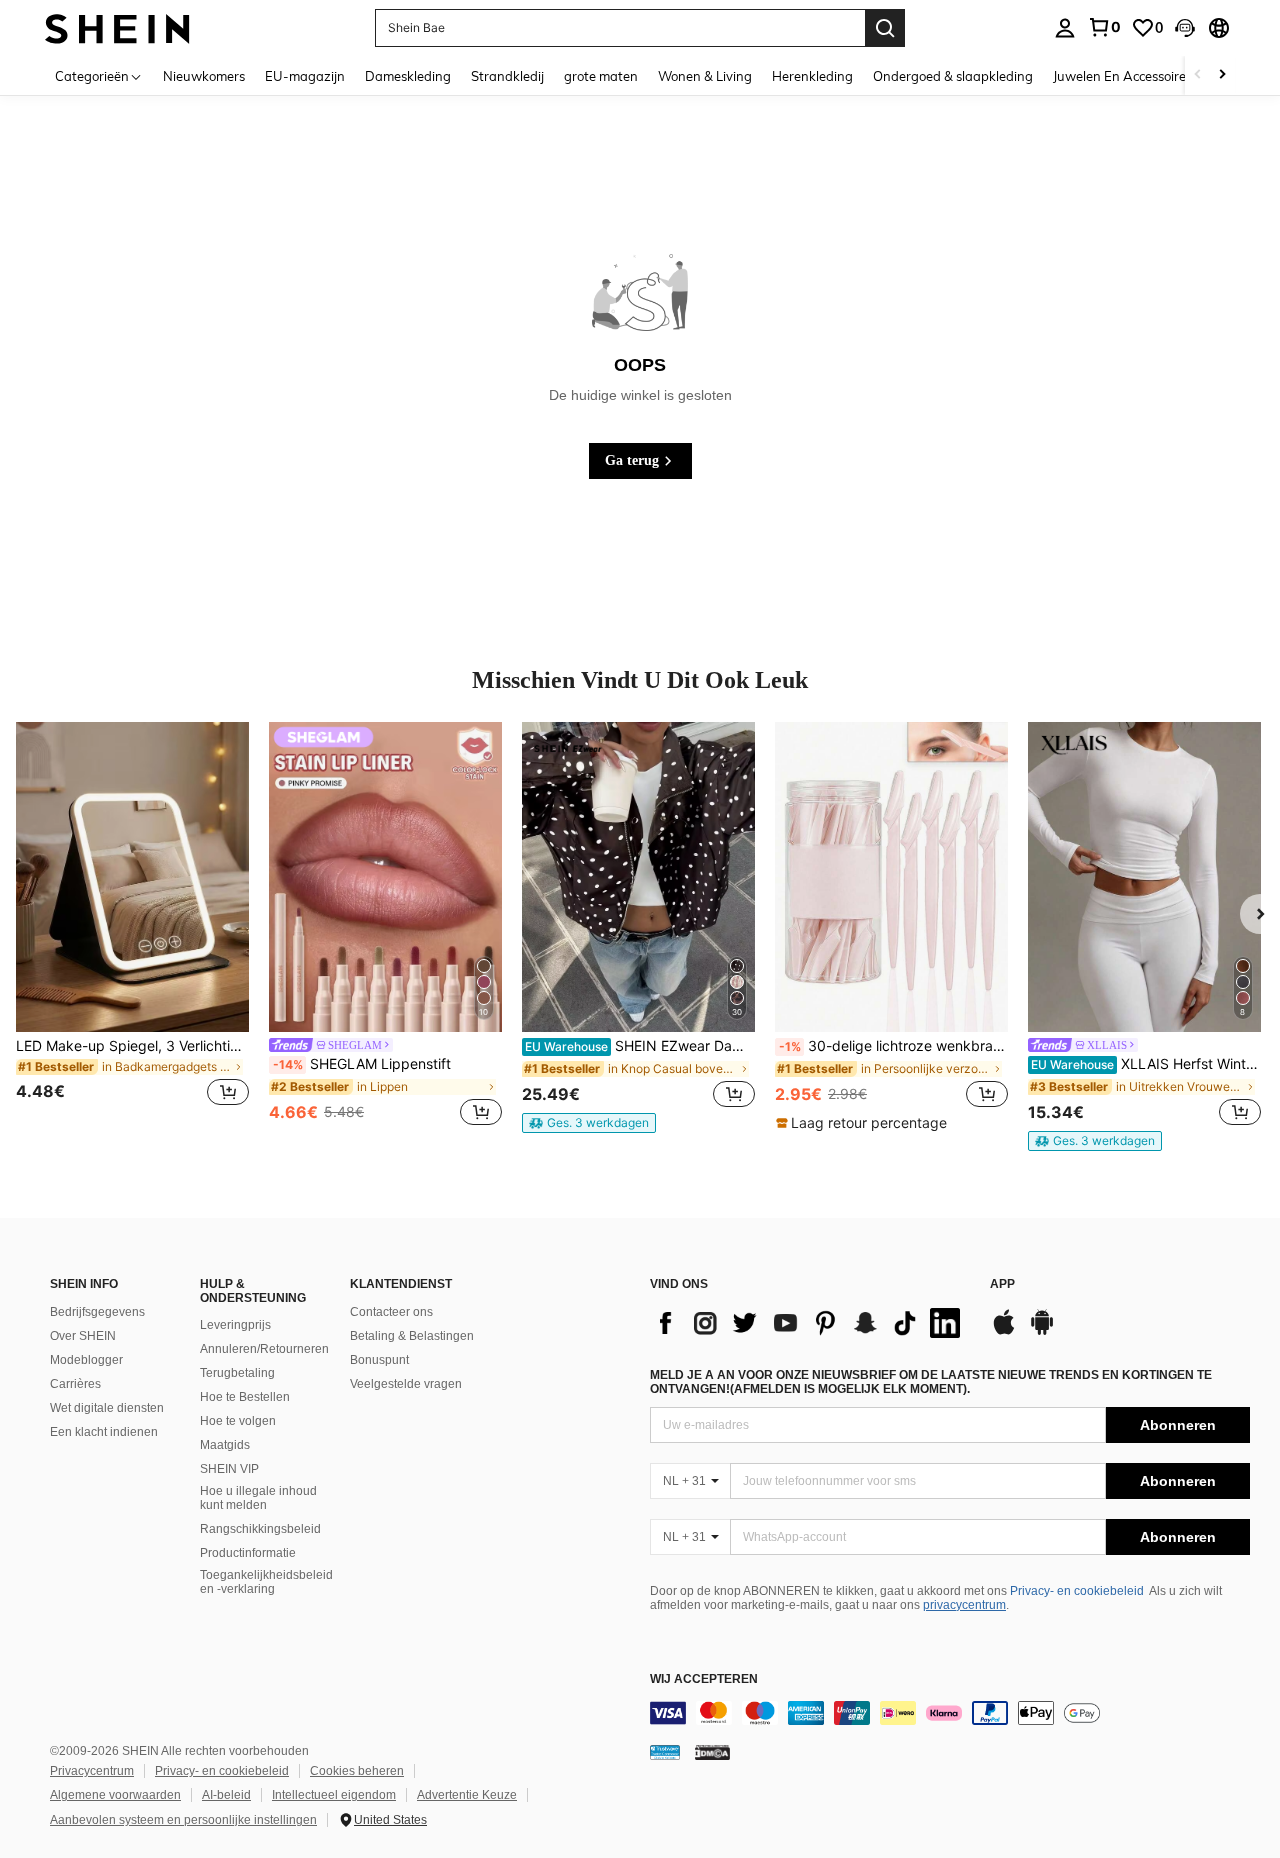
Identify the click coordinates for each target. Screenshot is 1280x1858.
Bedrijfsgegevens (97, 1312)
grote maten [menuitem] (601, 76)
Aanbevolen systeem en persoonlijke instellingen (183, 1820)
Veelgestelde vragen (406, 1384)
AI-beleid (226, 1795)
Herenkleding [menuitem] (812, 76)
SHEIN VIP (229, 1469)
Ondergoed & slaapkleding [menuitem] (953, 76)
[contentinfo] (950, 1713)
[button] (1185, 28)
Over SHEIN (83, 1336)
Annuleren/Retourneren (264, 1349)
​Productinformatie (248, 1553)
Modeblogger (86, 1360)
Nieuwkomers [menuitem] (204, 76)
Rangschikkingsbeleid (260, 1529)
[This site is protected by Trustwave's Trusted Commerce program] (665, 1752)
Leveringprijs (235, 1325)
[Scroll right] (1222, 75)
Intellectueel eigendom (334, 1795)
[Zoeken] (885, 28)
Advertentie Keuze (467, 1795)
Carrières (75, 1384)
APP (1002, 1284)
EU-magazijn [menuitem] (305, 76)
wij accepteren (704, 1679)
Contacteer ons (391, 1312)
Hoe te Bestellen (245, 1397)
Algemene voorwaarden (115, 1795)
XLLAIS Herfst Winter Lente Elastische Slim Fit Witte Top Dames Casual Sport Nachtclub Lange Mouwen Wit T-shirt (1146, 1064)
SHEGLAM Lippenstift (362, 1064)
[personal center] (1065, 28)
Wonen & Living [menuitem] (705, 76)
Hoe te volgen (238, 1421)
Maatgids (225, 1445)
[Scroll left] (1198, 75)
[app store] (1004, 1332)
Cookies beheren (357, 1771)
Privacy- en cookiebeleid (1077, 1591)
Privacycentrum (92, 1771)
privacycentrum (964, 1605)
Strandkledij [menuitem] (507, 76)
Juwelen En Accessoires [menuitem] (1122, 76)
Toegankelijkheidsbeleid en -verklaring (266, 1582)
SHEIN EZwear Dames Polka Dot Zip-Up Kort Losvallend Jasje (640, 1046)
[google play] (1042, 1332)
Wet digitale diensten (107, 1408)
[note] (589, 1123)
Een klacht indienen (104, 1432)
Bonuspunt (379, 1360)
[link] (1104, 27)
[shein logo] (117, 27)
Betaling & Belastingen (412, 1336)
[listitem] (132, 926)
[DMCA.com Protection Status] (712, 1752)
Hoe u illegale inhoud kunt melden (258, 1498)
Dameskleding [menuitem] (408, 76)
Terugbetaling (237, 1373)
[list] (810, 1323)
